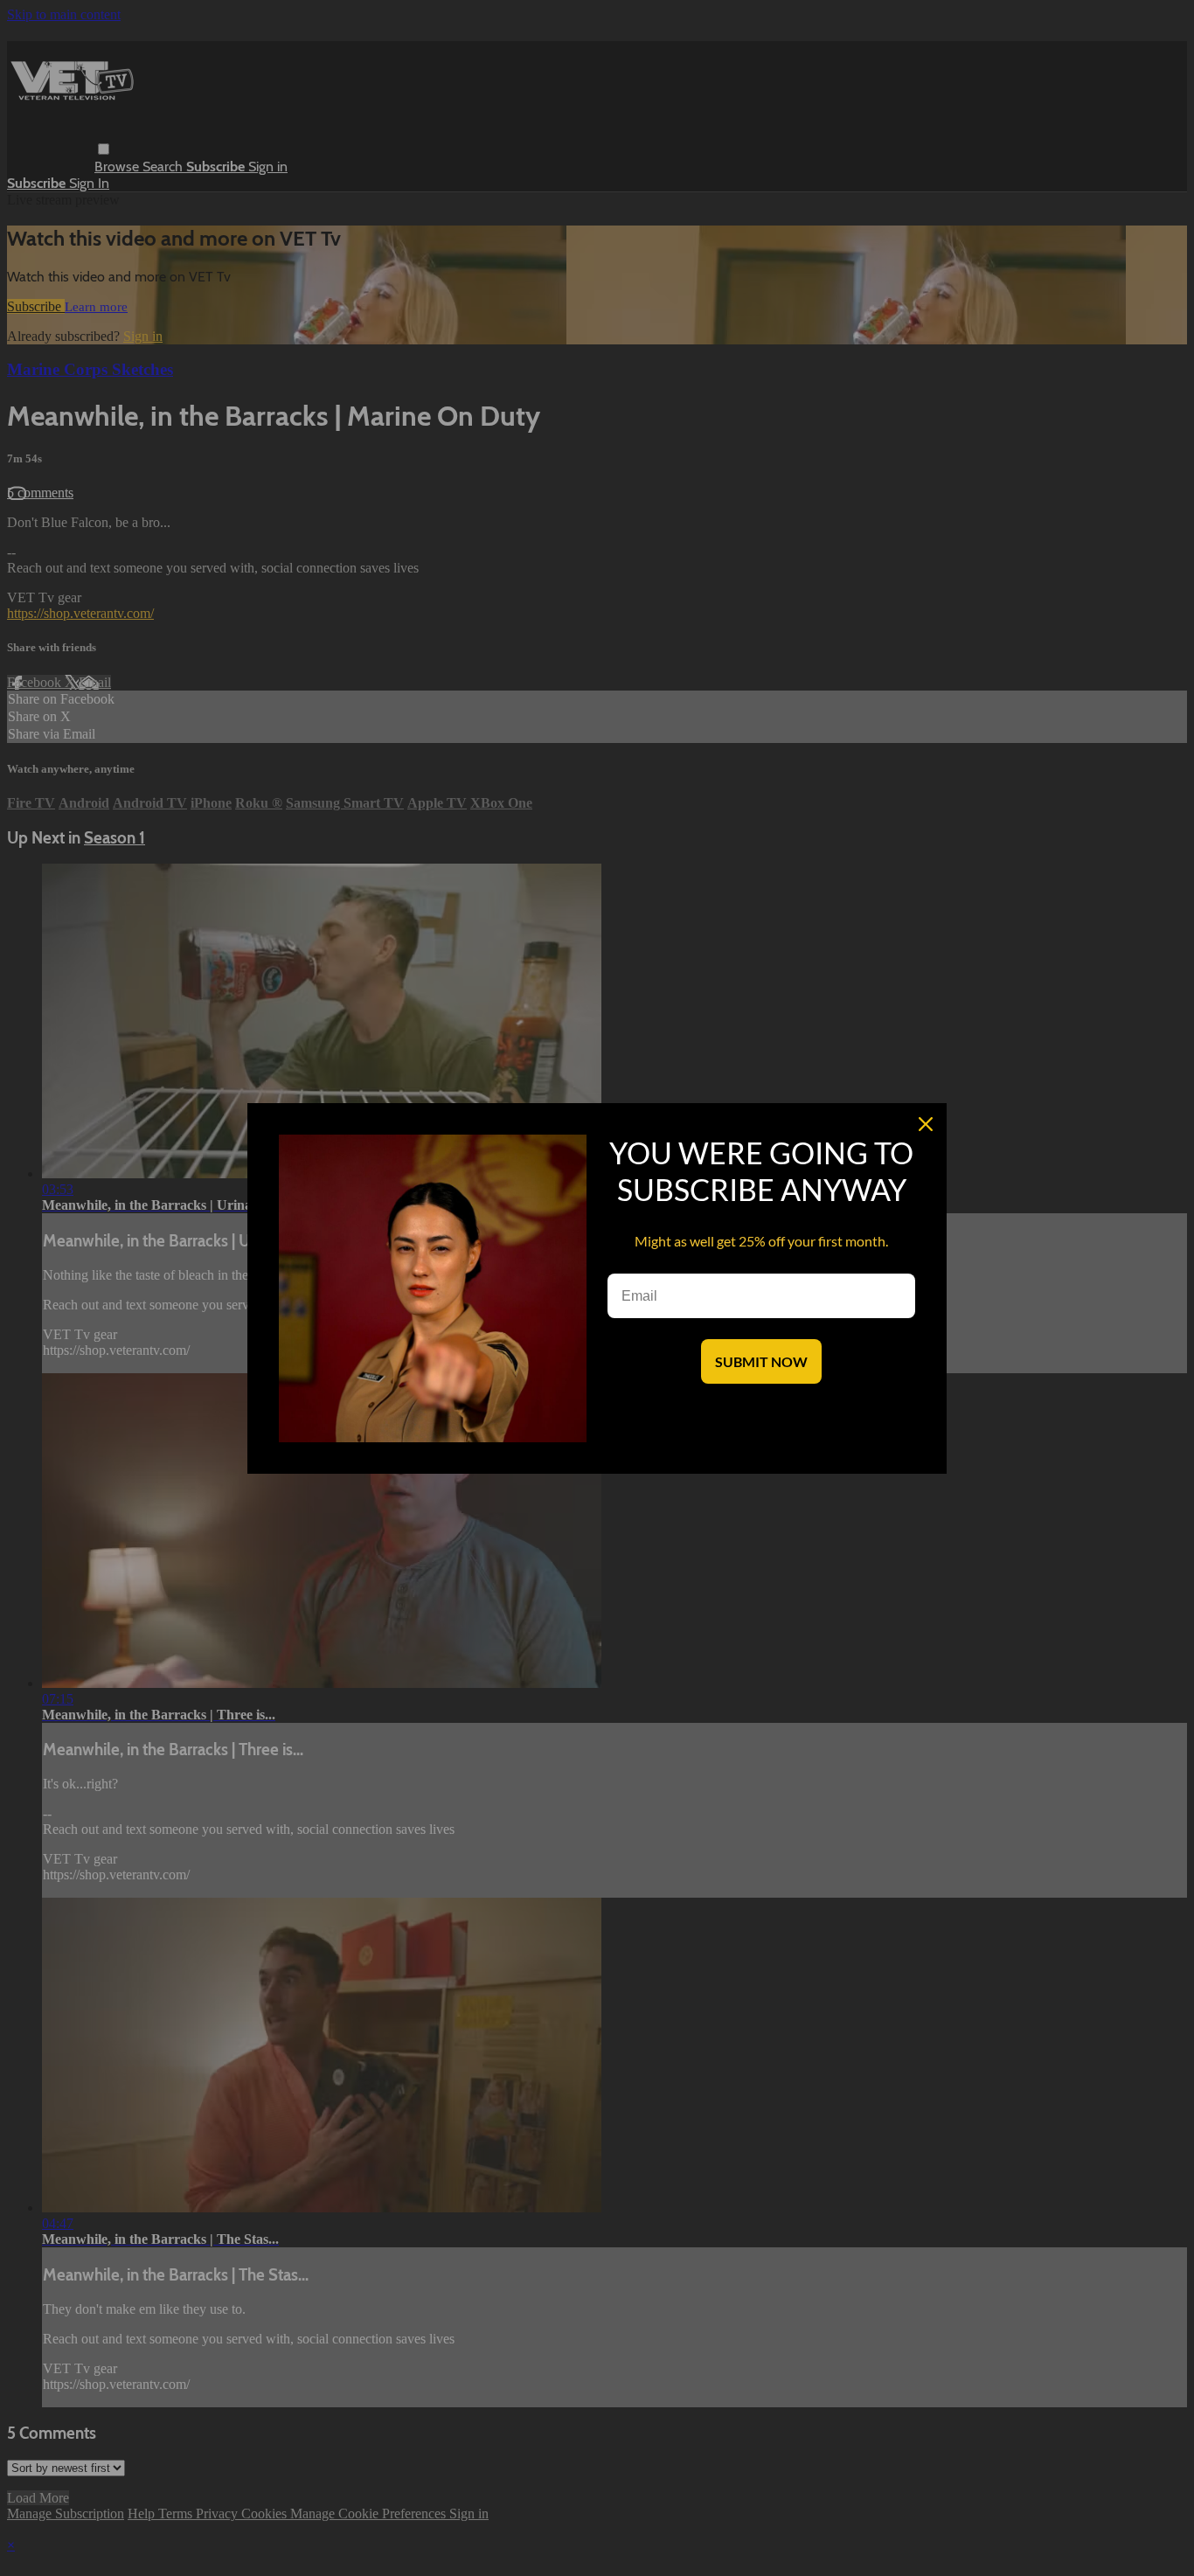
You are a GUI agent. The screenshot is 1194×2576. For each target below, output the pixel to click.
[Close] (926, 1124)
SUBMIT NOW (761, 1361)
